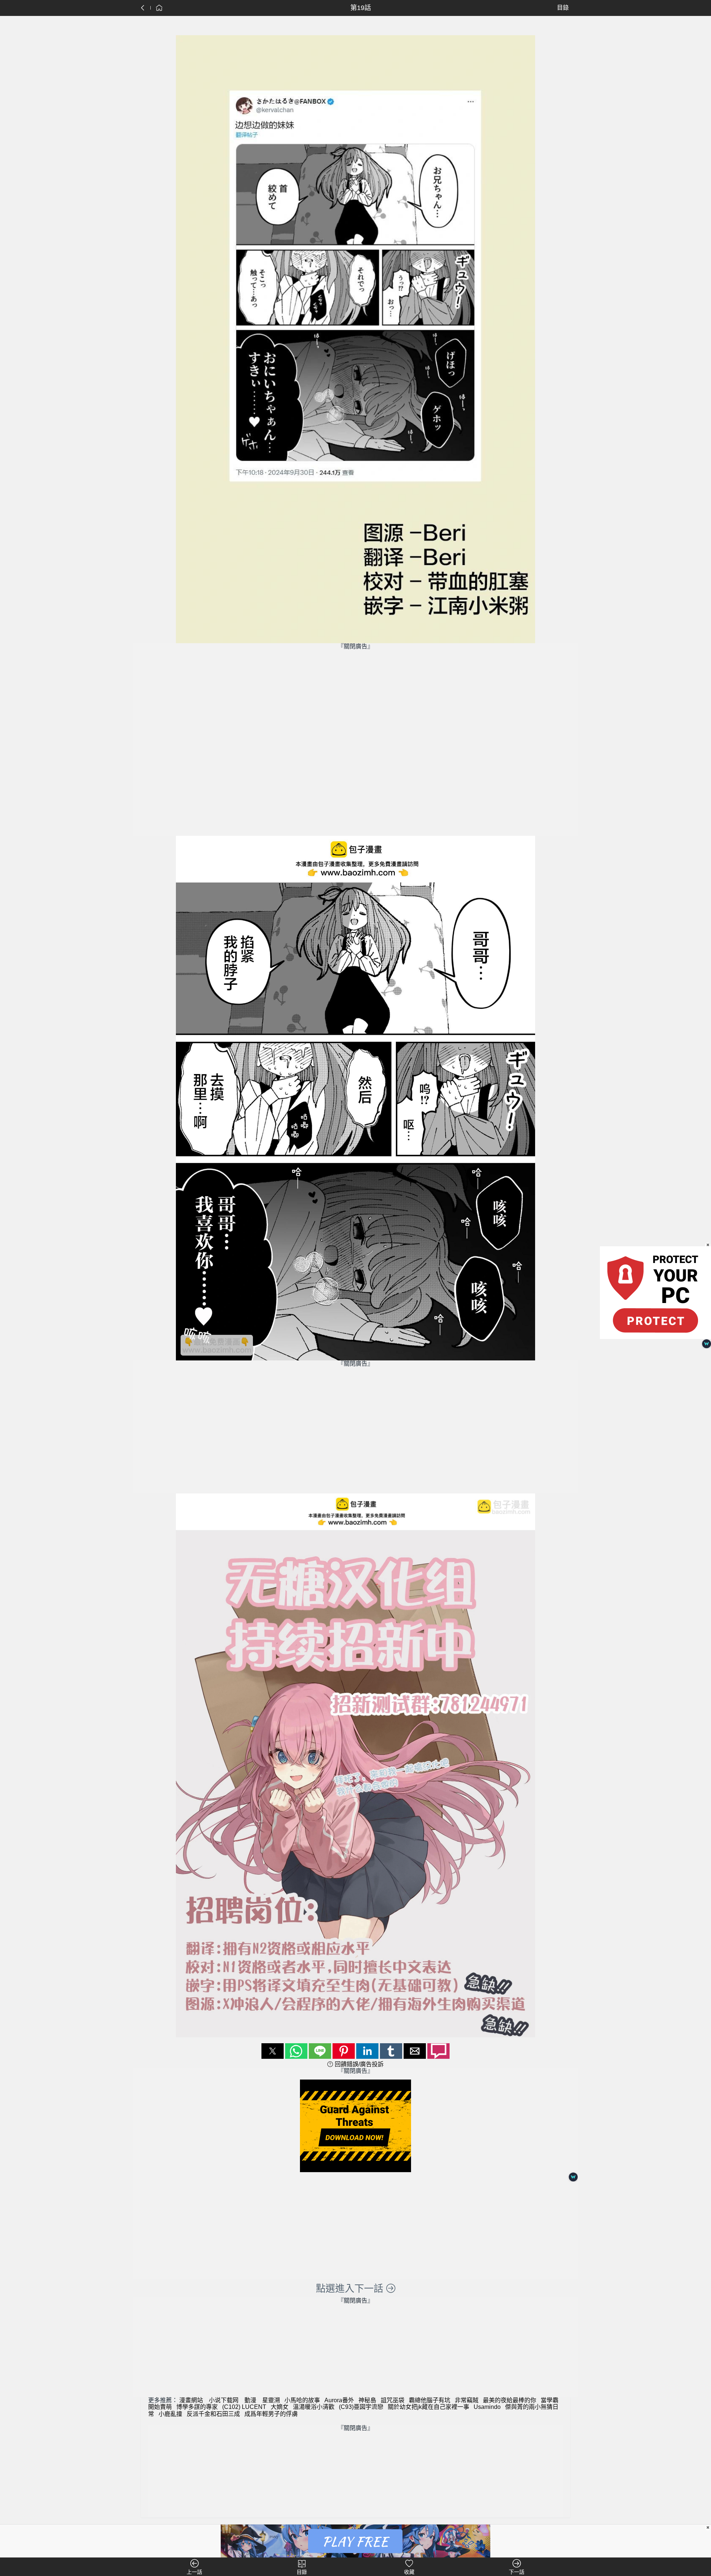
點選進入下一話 (351, 2289)
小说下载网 (224, 2400)
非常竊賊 (467, 2400)
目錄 (563, 8)
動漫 (250, 2400)
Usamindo (487, 2407)
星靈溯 (271, 2400)
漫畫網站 (191, 2400)
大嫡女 (280, 2407)
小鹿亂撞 (170, 2414)
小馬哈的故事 (302, 2400)
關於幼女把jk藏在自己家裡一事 (428, 2407)
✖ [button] (708, 2527)
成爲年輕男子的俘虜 (271, 2414)
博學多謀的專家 (197, 2407)
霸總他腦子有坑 (430, 2400)
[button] (273, 2051)
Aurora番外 (339, 2400)
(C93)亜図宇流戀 (361, 2407)
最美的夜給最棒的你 (510, 2400)
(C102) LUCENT (244, 2407)
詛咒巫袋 (393, 2400)
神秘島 (367, 2400)
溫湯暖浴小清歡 (314, 2407)
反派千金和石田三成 (213, 2414)
